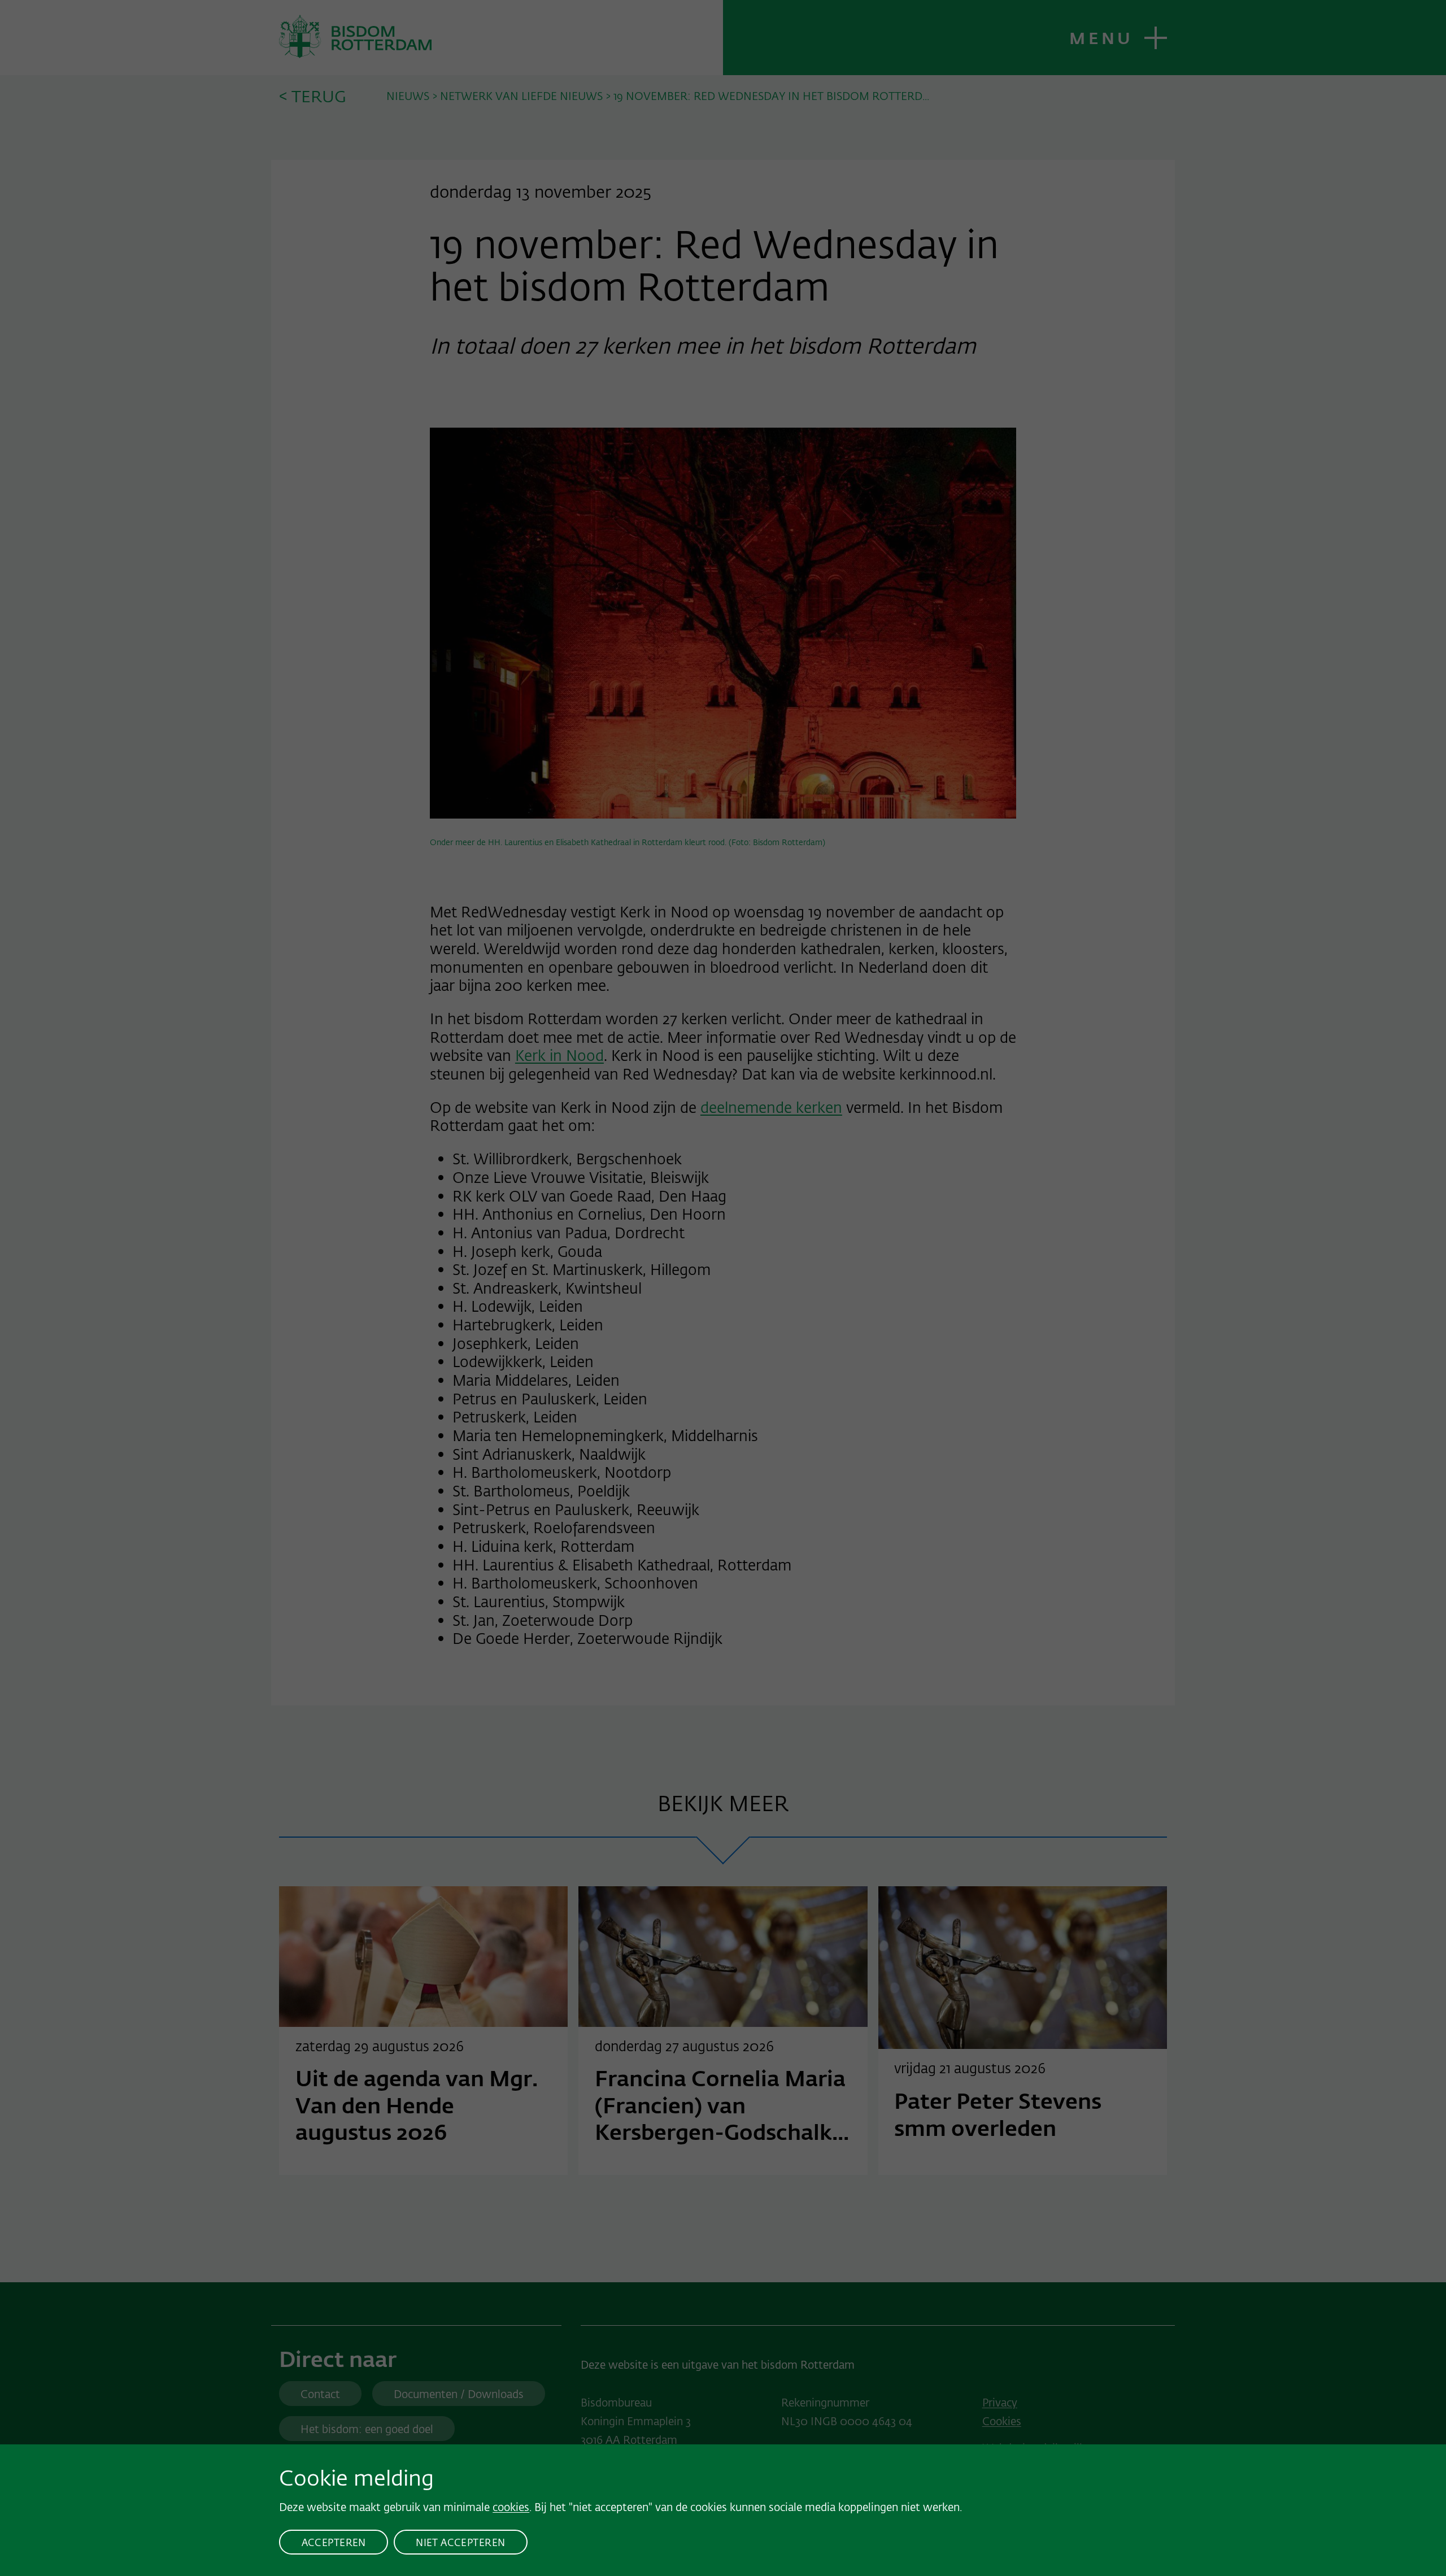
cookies (511, 2507)
